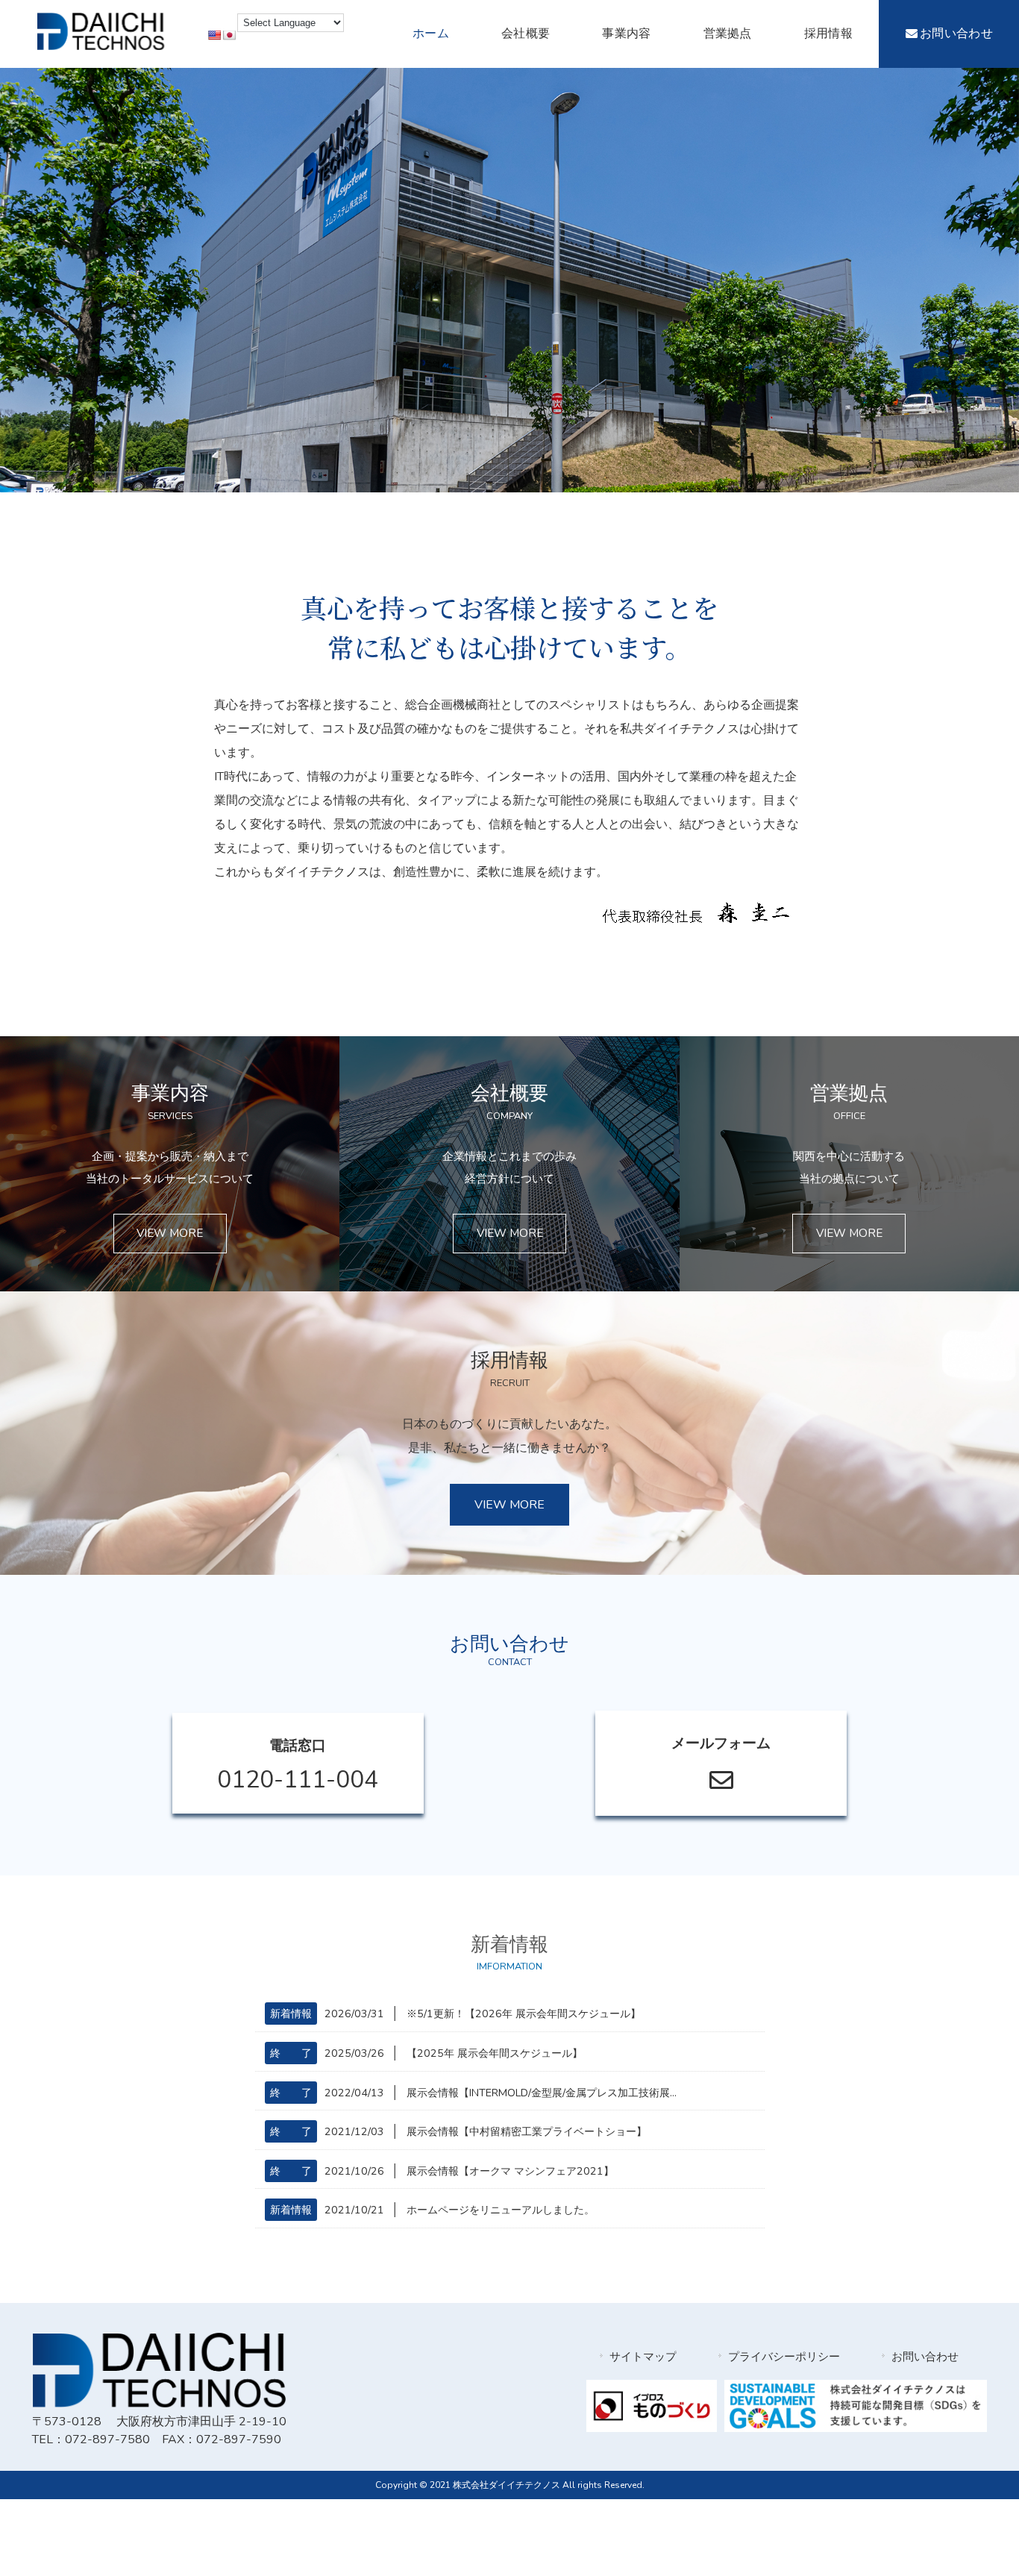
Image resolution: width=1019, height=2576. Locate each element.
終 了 (291, 2053)
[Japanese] (229, 35)
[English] (214, 35)
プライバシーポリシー (784, 2357)
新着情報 (291, 2014)
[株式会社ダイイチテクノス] (101, 46)
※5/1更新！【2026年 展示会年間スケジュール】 (524, 2014)
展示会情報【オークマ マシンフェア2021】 (510, 2171)
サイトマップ (643, 2357)
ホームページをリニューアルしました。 (501, 2210)
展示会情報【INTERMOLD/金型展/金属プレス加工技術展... (542, 2093)
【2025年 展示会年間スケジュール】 (495, 2053)
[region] (509, 280)
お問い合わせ (925, 2357)
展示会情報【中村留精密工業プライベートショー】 (527, 2131)
